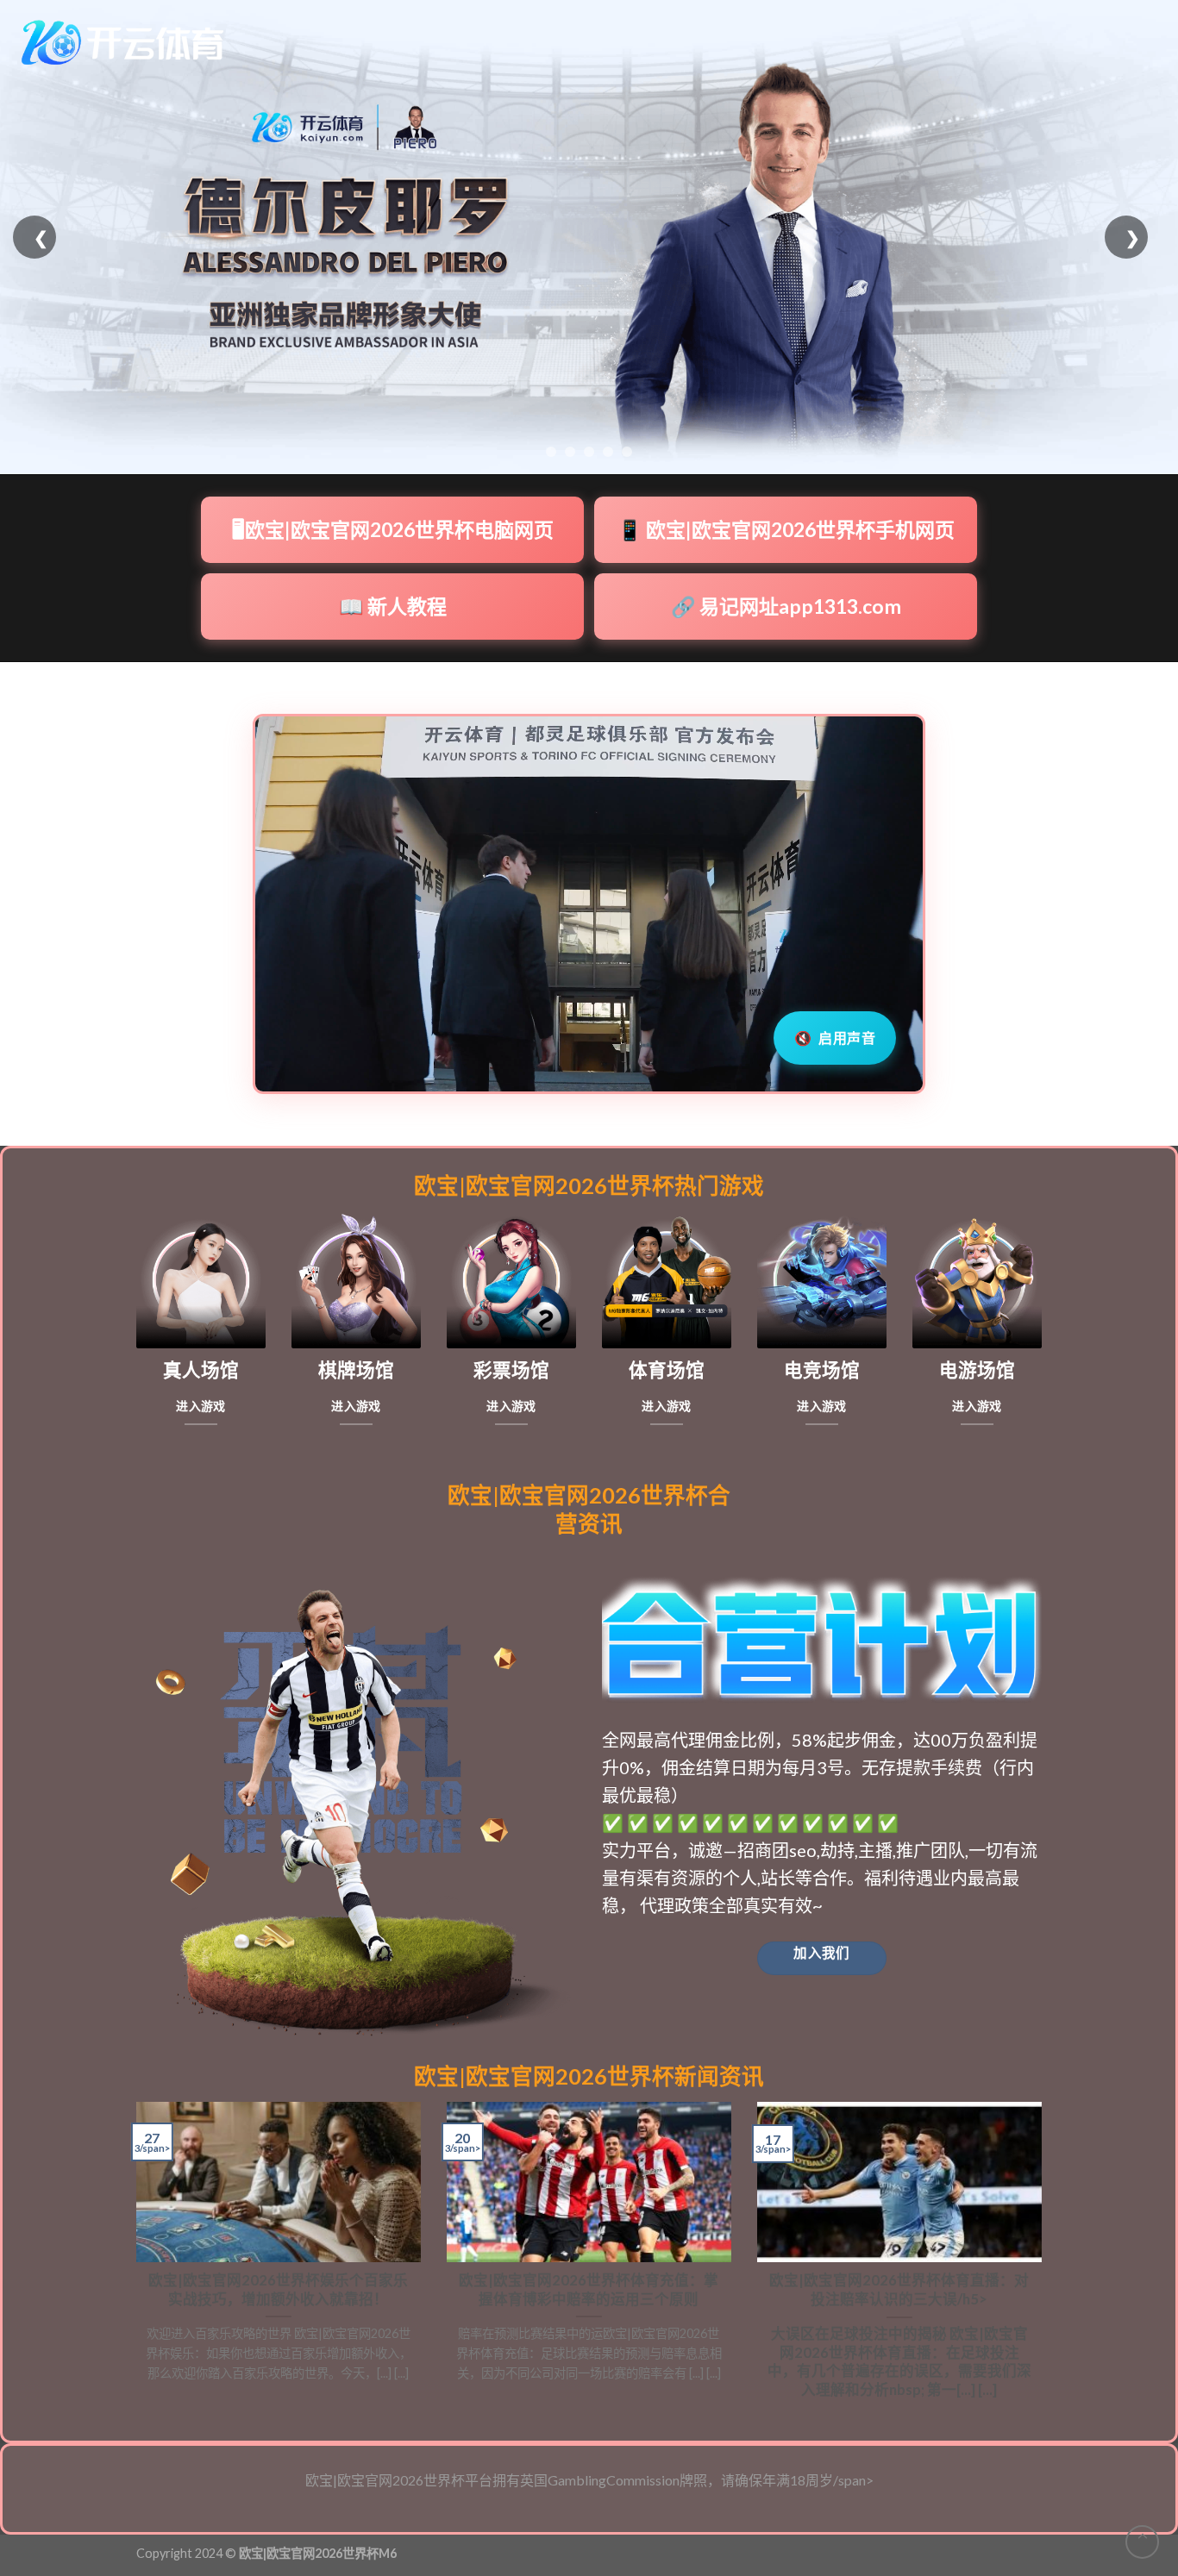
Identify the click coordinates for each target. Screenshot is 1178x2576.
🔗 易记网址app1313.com (786, 606)
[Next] (1045, 2258)
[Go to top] (1142, 2542)
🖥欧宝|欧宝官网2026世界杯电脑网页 (393, 529)
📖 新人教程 (393, 606)
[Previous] (133, 2258)
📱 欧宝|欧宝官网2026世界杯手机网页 (786, 529)
